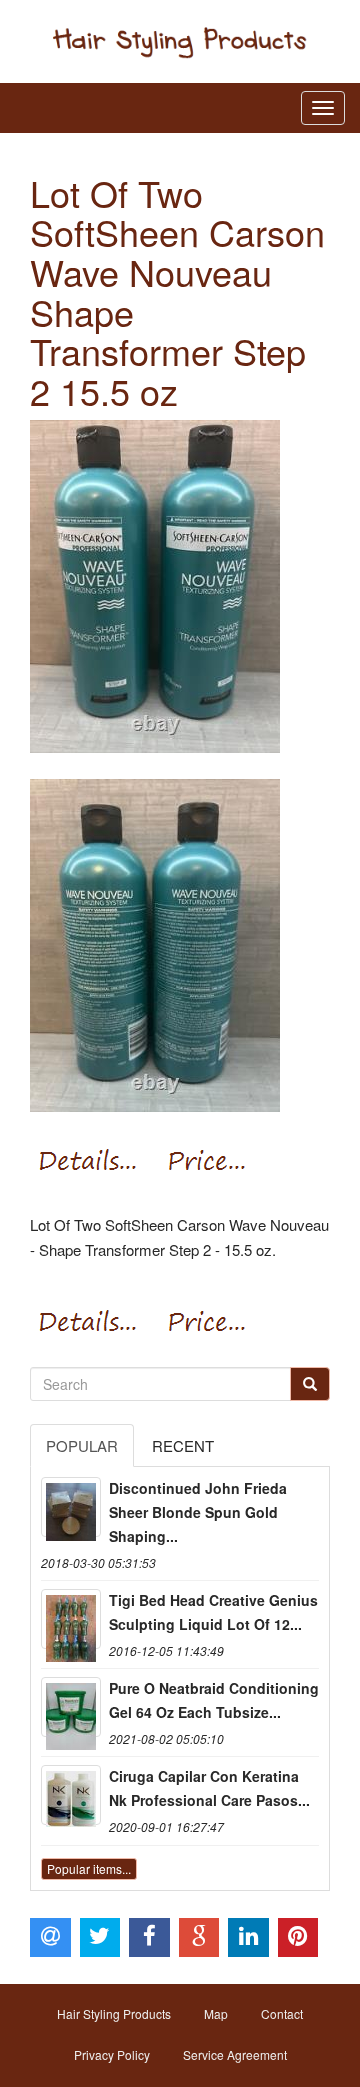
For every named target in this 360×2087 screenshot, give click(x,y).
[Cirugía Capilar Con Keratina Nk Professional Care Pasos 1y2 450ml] (71, 1795)
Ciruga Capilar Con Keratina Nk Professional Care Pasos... (209, 1788)
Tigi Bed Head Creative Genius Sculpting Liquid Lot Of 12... (213, 1612)
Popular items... (89, 1868)
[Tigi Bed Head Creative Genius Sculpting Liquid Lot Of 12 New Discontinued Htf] (71, 1619)
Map (216, 2013)
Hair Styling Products (114, 2013)
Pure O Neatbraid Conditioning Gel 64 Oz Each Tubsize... (214, 1700)
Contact (282, 2013)
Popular (82, 1445)
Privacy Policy (112, 2054)
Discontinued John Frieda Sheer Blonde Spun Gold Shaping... (198, 1512)
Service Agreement (235, 2054)
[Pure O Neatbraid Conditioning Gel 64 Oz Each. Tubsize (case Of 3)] (71, 1707)
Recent (183, 1445)
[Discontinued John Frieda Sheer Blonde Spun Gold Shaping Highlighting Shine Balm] (71, 1507)
